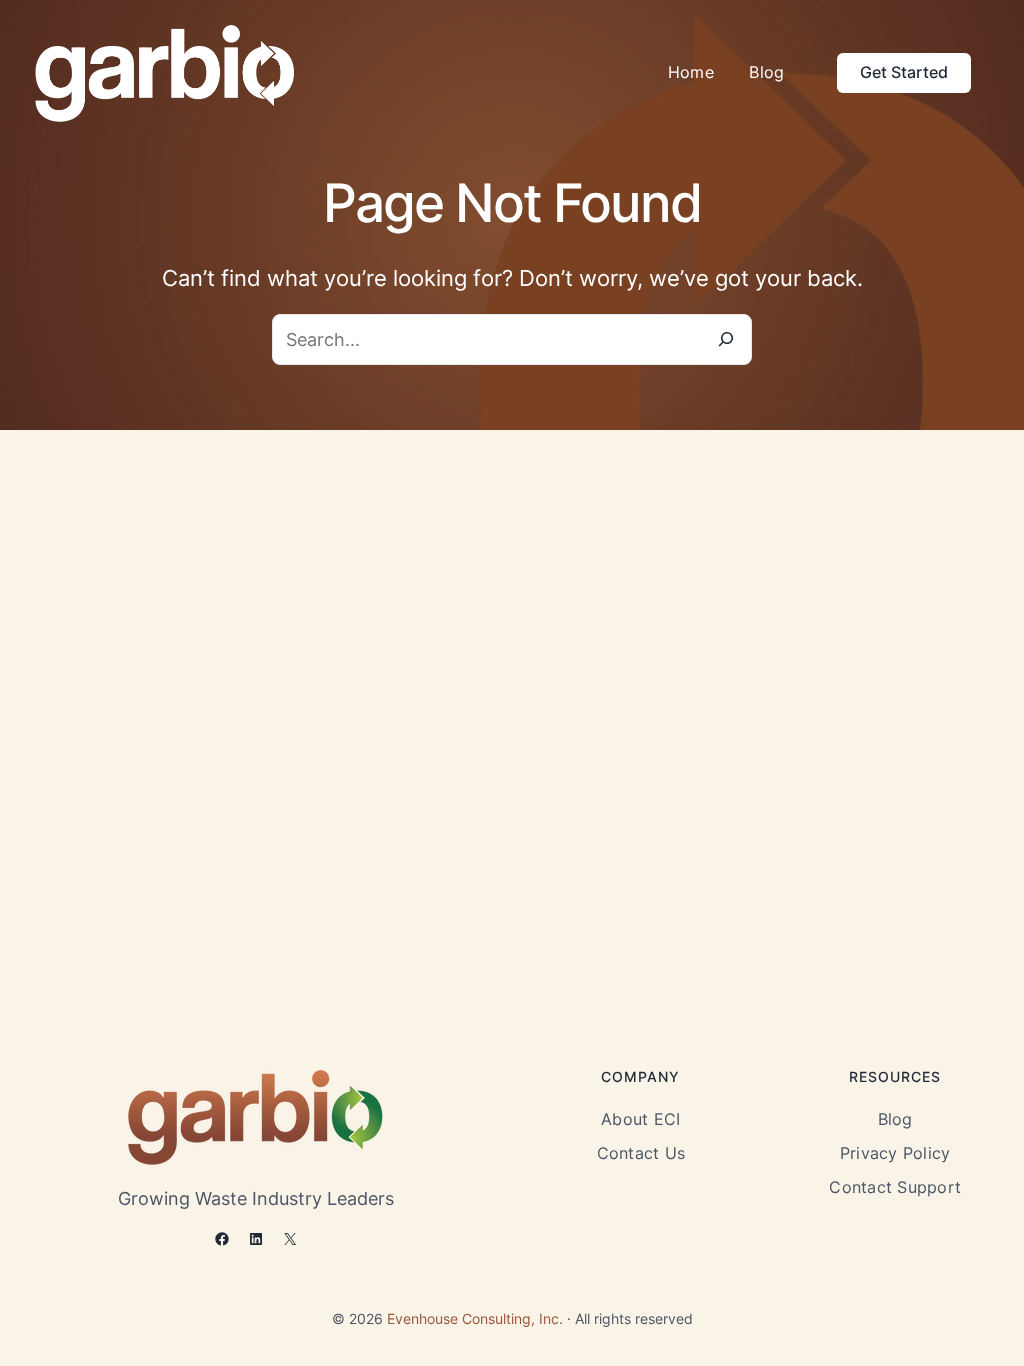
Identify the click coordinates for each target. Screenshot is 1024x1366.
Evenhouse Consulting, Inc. (475, 1319)
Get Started (904, 72)
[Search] (726, 340)
